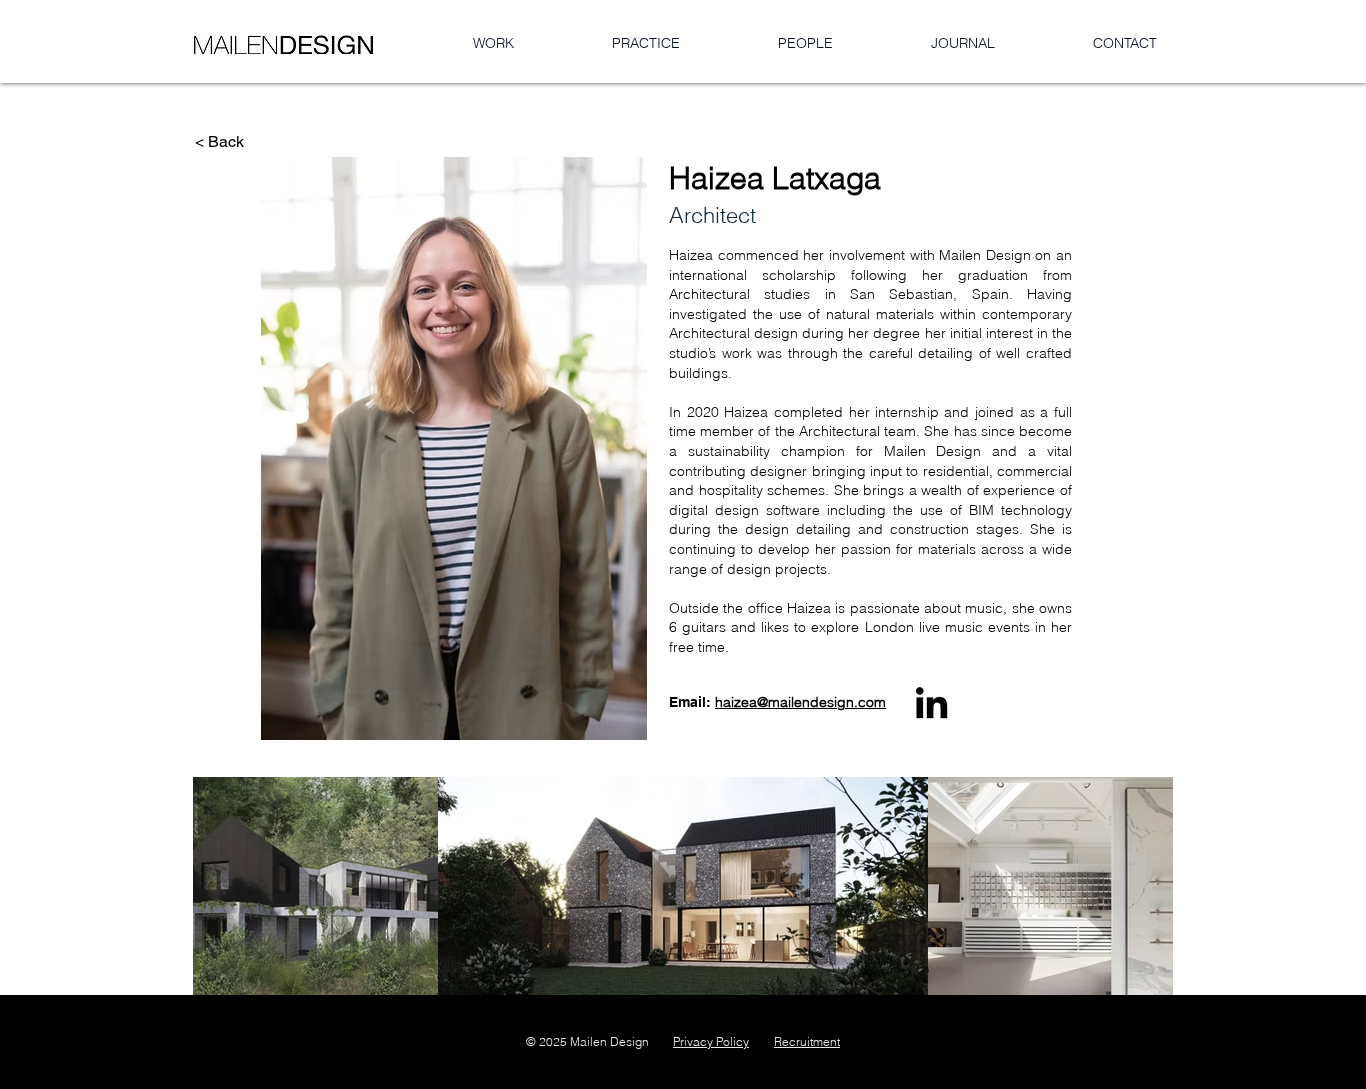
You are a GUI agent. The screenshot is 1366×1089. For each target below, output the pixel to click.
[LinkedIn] (931, 702)
